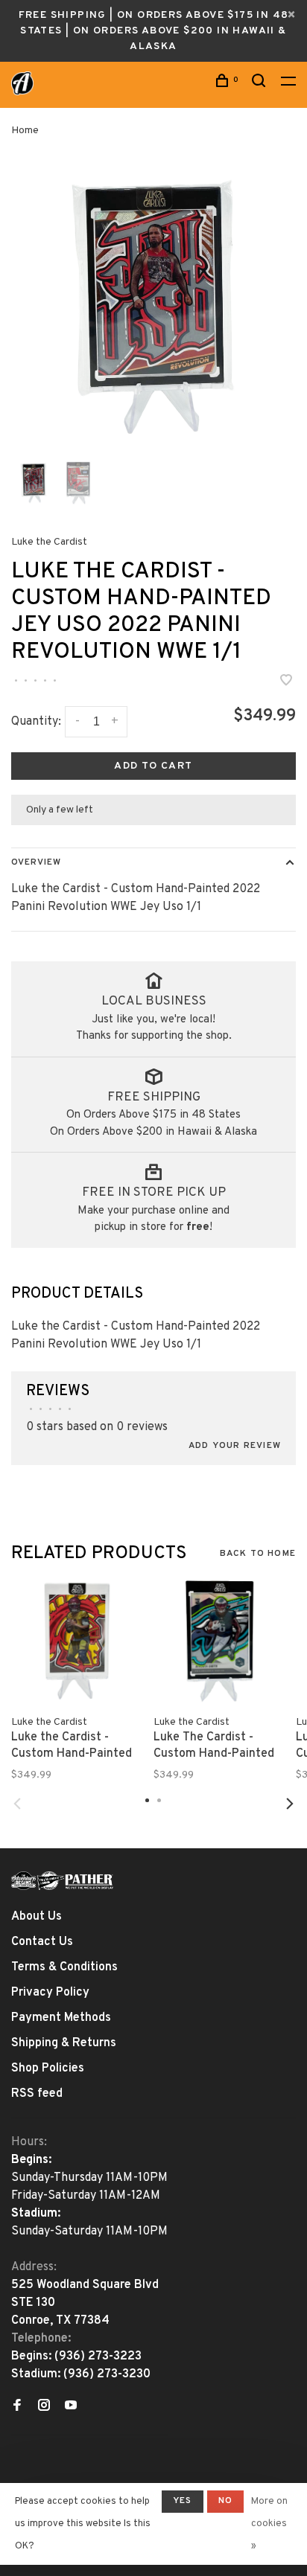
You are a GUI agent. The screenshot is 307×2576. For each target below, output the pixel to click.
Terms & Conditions (64, 1967)
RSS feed (37, 2094)
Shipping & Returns (64, 2043)
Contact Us (42, 1942)
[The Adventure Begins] (63, 1881)
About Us (37, 1917)
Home (25, 131)
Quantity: (36, 722)
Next (290, 1804)
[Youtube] (71, 2407)
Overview (36, 862)
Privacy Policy (50, 1993)
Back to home (258, 1554)
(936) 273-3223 (98, 2356)
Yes (183, 2501)
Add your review (235, 1446)
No (225, 2501)
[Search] (261, 84)
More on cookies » (269, 2524)
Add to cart (153, 766)
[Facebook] (17, 2407)
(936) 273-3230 (107, 2374)
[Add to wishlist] (286, 682)
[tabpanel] (153, 307)
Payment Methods (61, 2018)
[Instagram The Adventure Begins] (44, 2407)
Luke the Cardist (49, 542)
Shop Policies (48, 2069)
